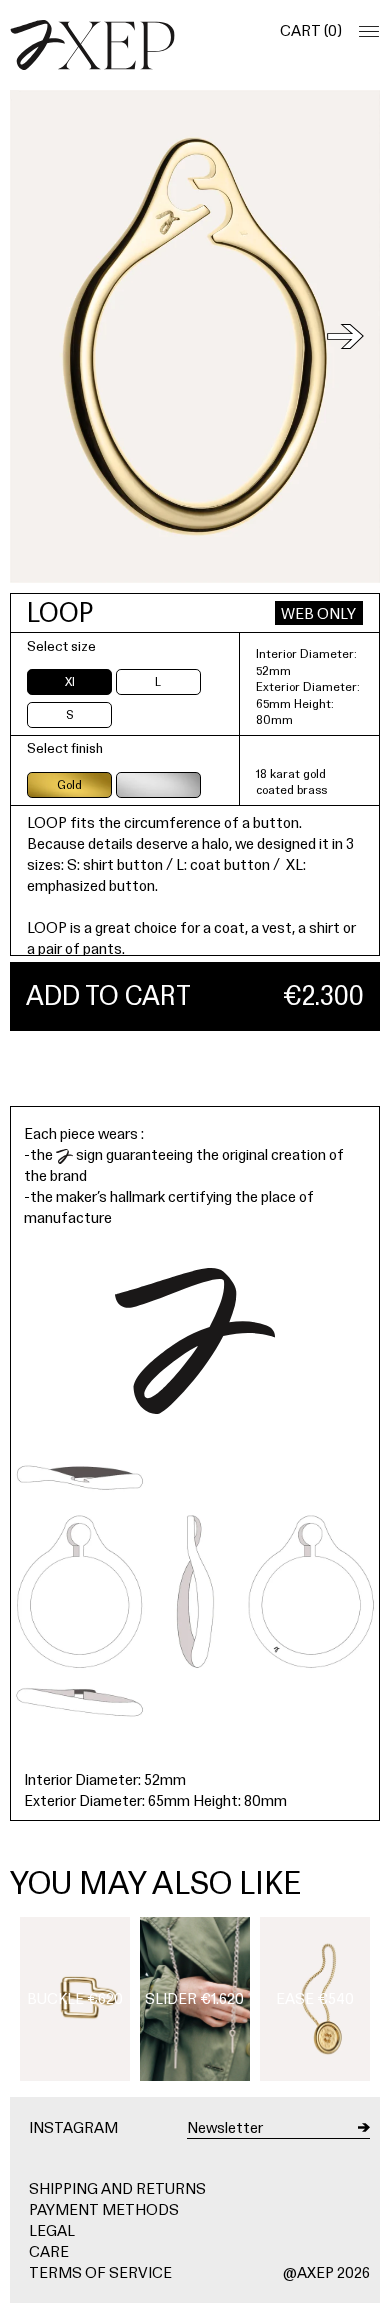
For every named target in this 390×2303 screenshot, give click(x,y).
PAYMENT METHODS (104, 2209)
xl (70, 682)
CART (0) (311, 30)
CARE (49, 2251)
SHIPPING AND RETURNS (117, 2188)
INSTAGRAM (73, 2127)
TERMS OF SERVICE (100, 2272)
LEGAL (52, 2230)
